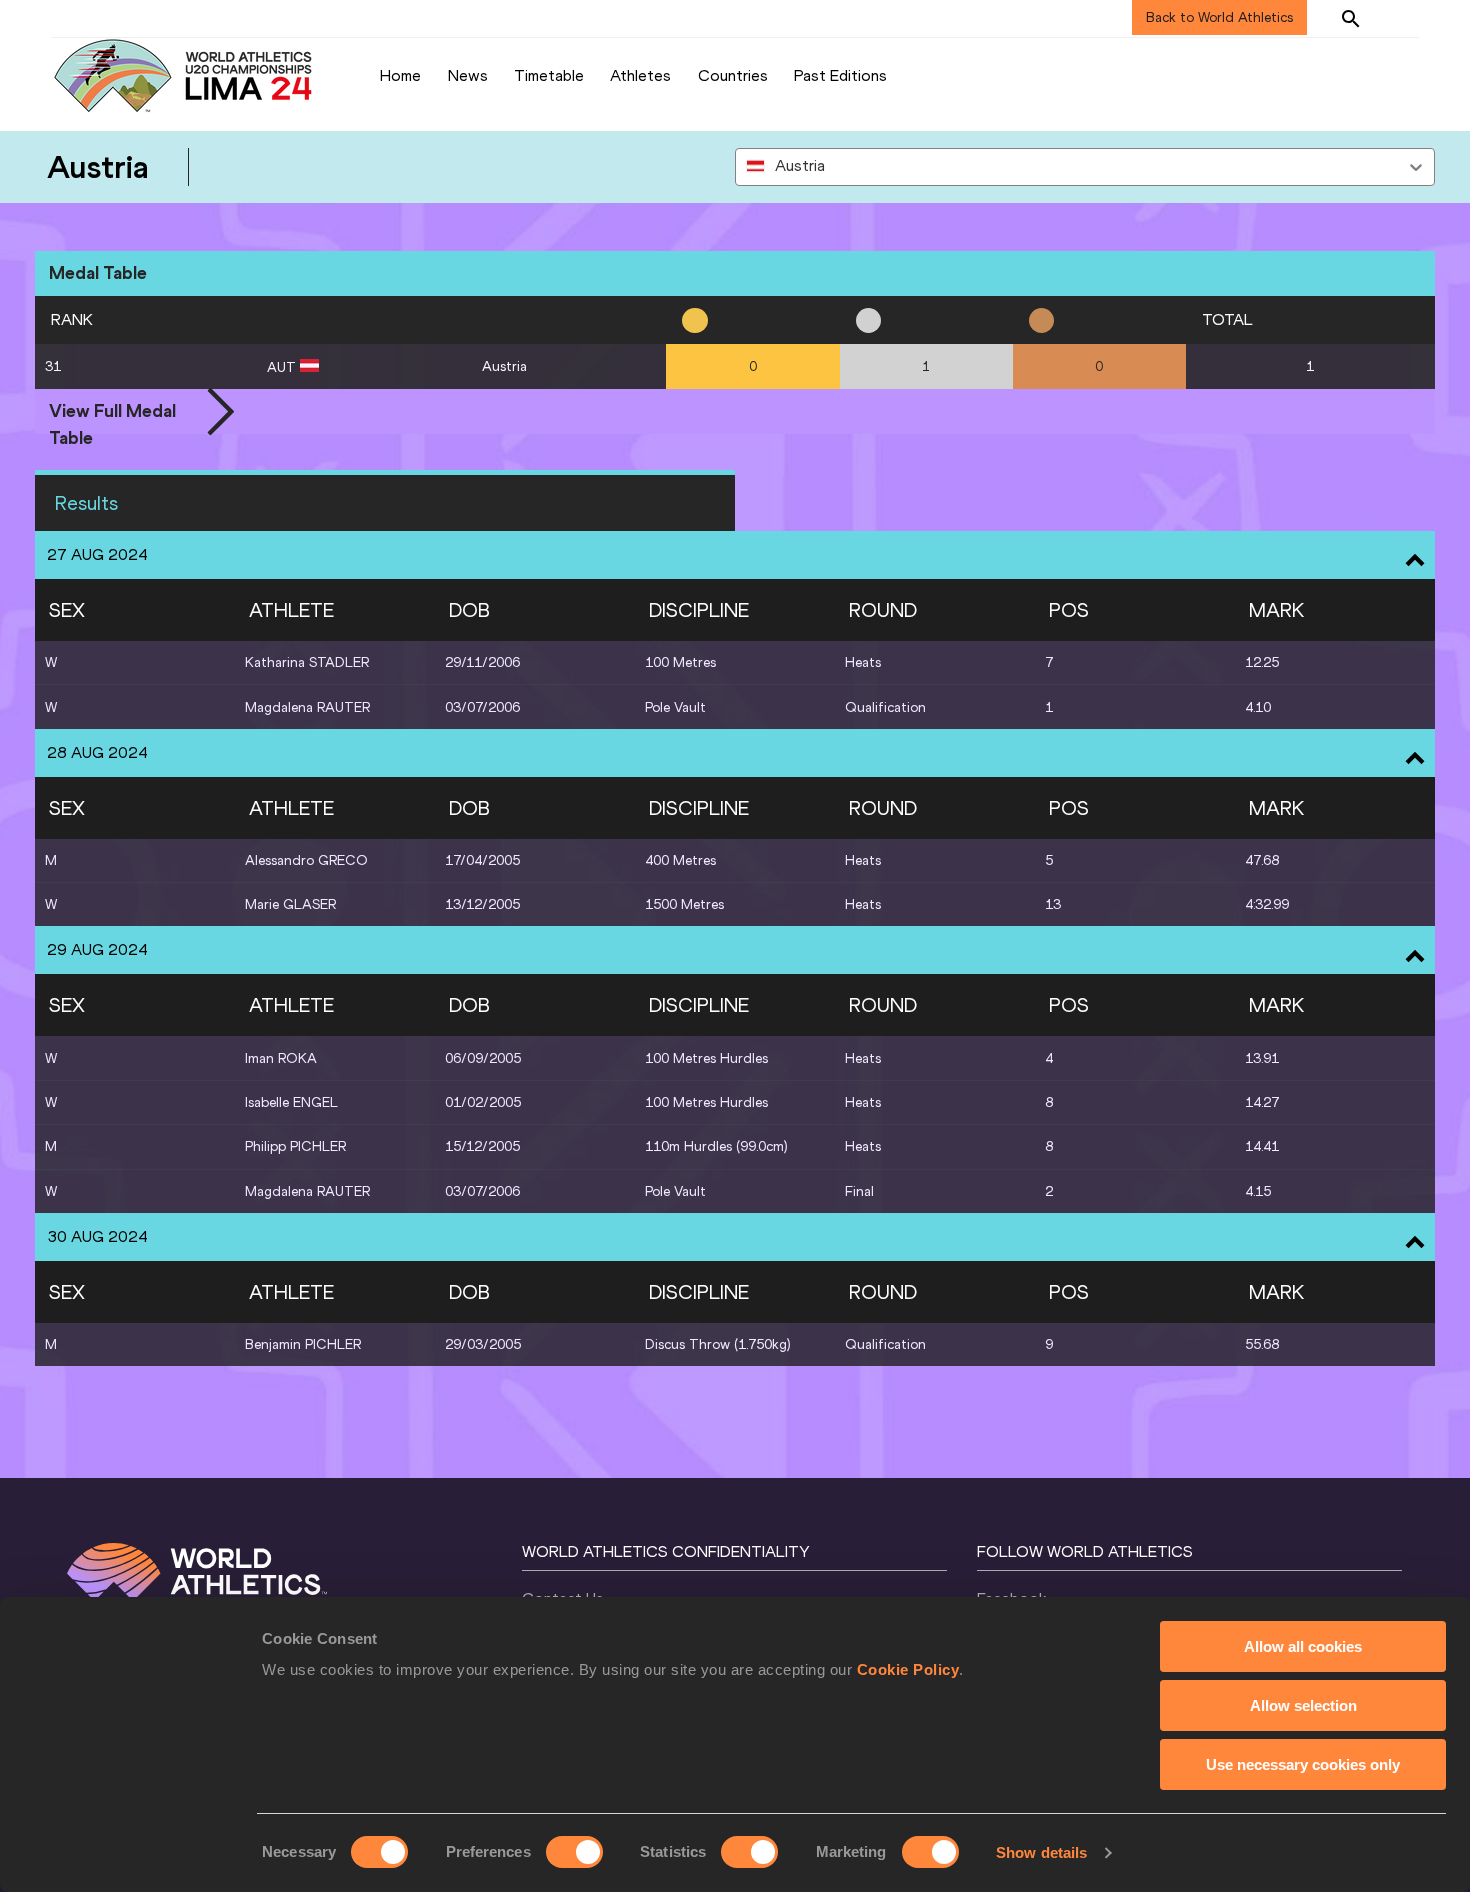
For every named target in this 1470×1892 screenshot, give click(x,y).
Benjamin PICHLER (303, 1344)
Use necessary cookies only (1303, 1764)
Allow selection (1303, 1705)
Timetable (549, 75)
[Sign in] (1401, 18)
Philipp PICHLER (295, 1146)
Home (400, 75)
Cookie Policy (908, 1669)
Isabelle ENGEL (291, 1102)
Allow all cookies (1303, 1646)
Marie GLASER (290, 904)
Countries (733, 75)
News (468, 75)
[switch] (574, 1852)
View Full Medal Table (112, 412)
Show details (1041, 1852)
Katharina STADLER (307, 662)
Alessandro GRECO (306, 860)
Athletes (640, 75)
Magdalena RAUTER (307, 707)
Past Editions (840, 75)
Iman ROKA (281, 1058)
